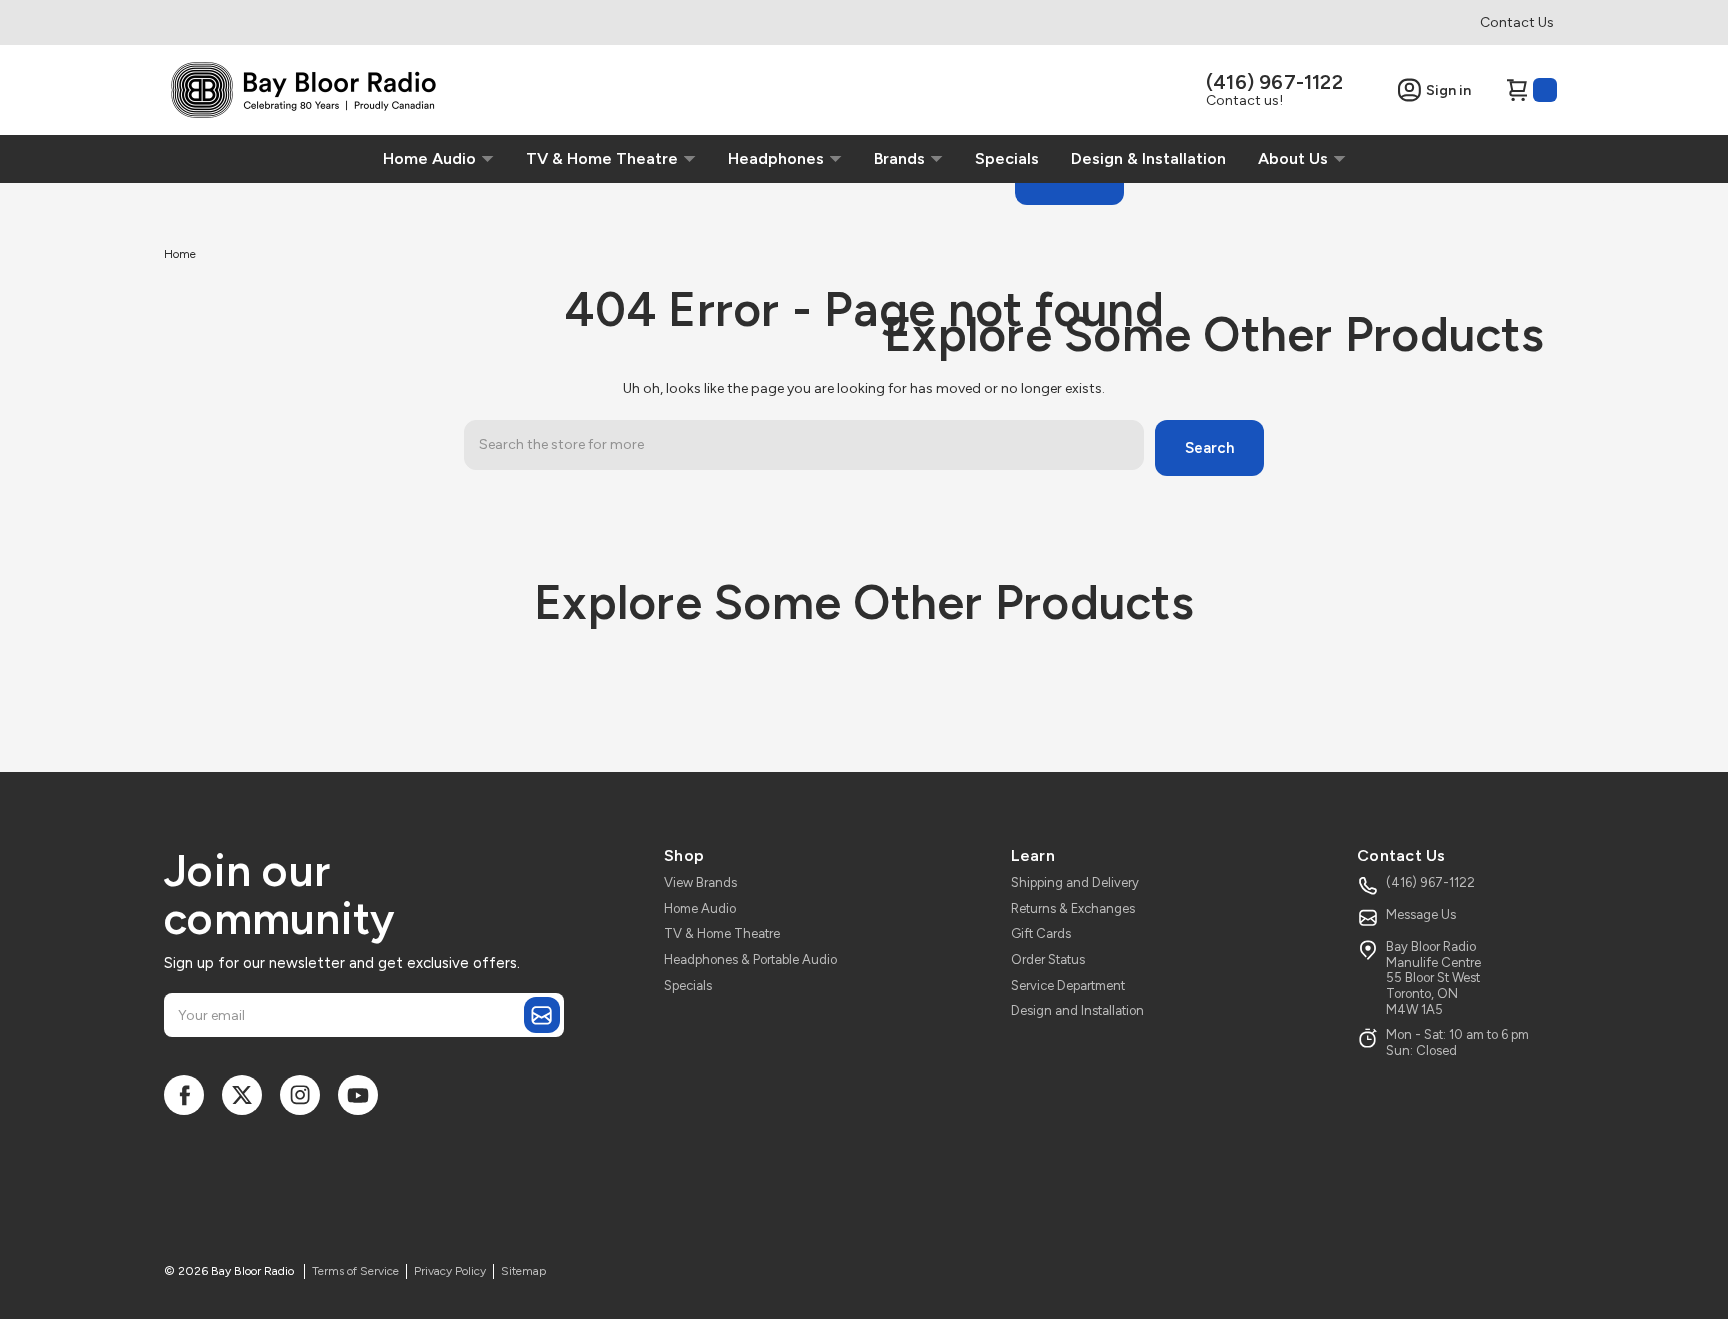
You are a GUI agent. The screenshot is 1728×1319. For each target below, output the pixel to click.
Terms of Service (355, 1271)
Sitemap (523, 1271)
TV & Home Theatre (722, 933)
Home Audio (700, 908)
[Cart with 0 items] (1531, 90)
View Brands (700, 882)
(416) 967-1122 (1274, 82)
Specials (688, 985)
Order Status (1048, 959)
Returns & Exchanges (1073, 908)
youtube (358, 1095)
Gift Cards (1041, 933)
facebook (184, 1095)
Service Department (1068, 985)
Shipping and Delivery (1075, 882)
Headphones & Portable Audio (750, 959)
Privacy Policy (450, 1271)
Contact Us (1517, 22)
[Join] (542, 1015)
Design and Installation (1077, 1010)
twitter (242, 1095)
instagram (300, 1095)
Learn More (199, 253)
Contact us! (1244, 100)
